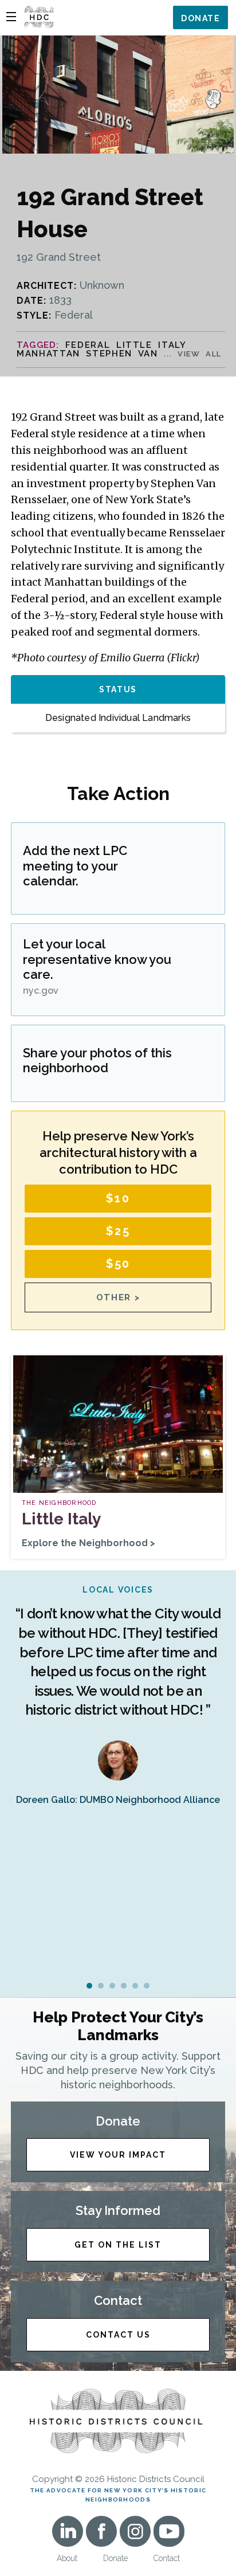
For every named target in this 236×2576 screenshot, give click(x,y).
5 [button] (135, 1986)
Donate (200, 18)
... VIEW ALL (193, 354)
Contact (167, 2558)
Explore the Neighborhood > (88, 1543)
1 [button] (89, 1986)
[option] (118, 1695)
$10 (118, 1198)
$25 (118, 1231)
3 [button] (112, 1986)
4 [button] (124, 1986)
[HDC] (39, 16)
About (67, 2558)
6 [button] (147, 1986)
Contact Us (118, 2335)
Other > (118, 1297)
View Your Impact (118, 2155)
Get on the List (118, 2245)
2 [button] (101, 1986)
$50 (118, 1264)
